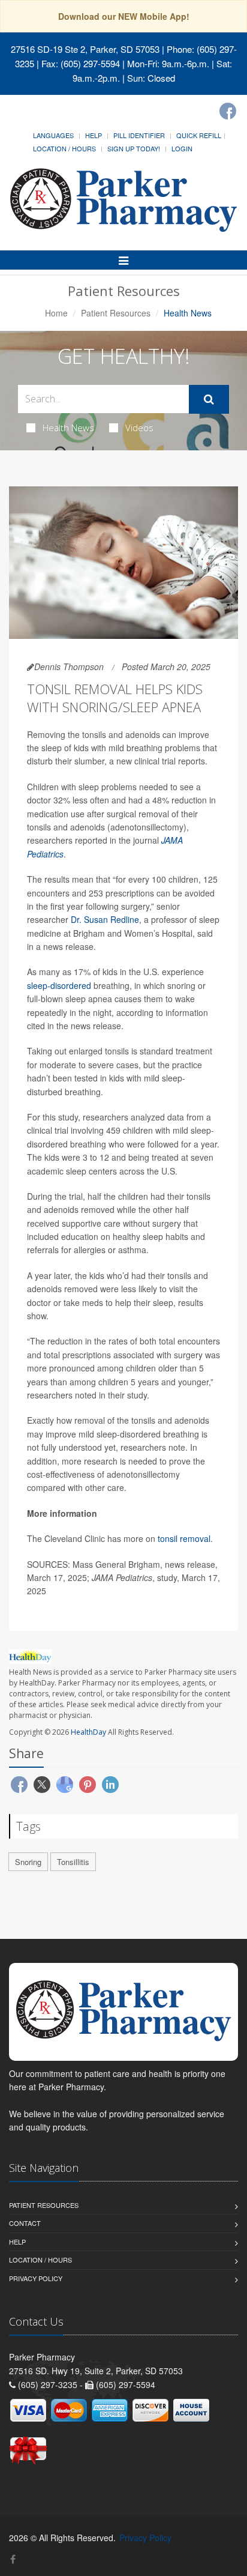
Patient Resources (116, 313)
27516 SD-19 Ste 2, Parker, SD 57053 (85, 49)
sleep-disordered (59, 985)
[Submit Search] (209, 399)
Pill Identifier (139, 135)
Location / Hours (64, 148)
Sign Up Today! (134, 148)
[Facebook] (228, 111)
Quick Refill (199, 135)
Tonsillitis (73, 1862)
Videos (139, 428)
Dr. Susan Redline (105, 919)
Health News (68, 428)
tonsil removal (184, 1538)
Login (182, 148)
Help (94, 135)
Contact (25, 2223)
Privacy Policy (36, 2278)
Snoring (28, 1862)
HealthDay (88, 1732)
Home (56, 313)
